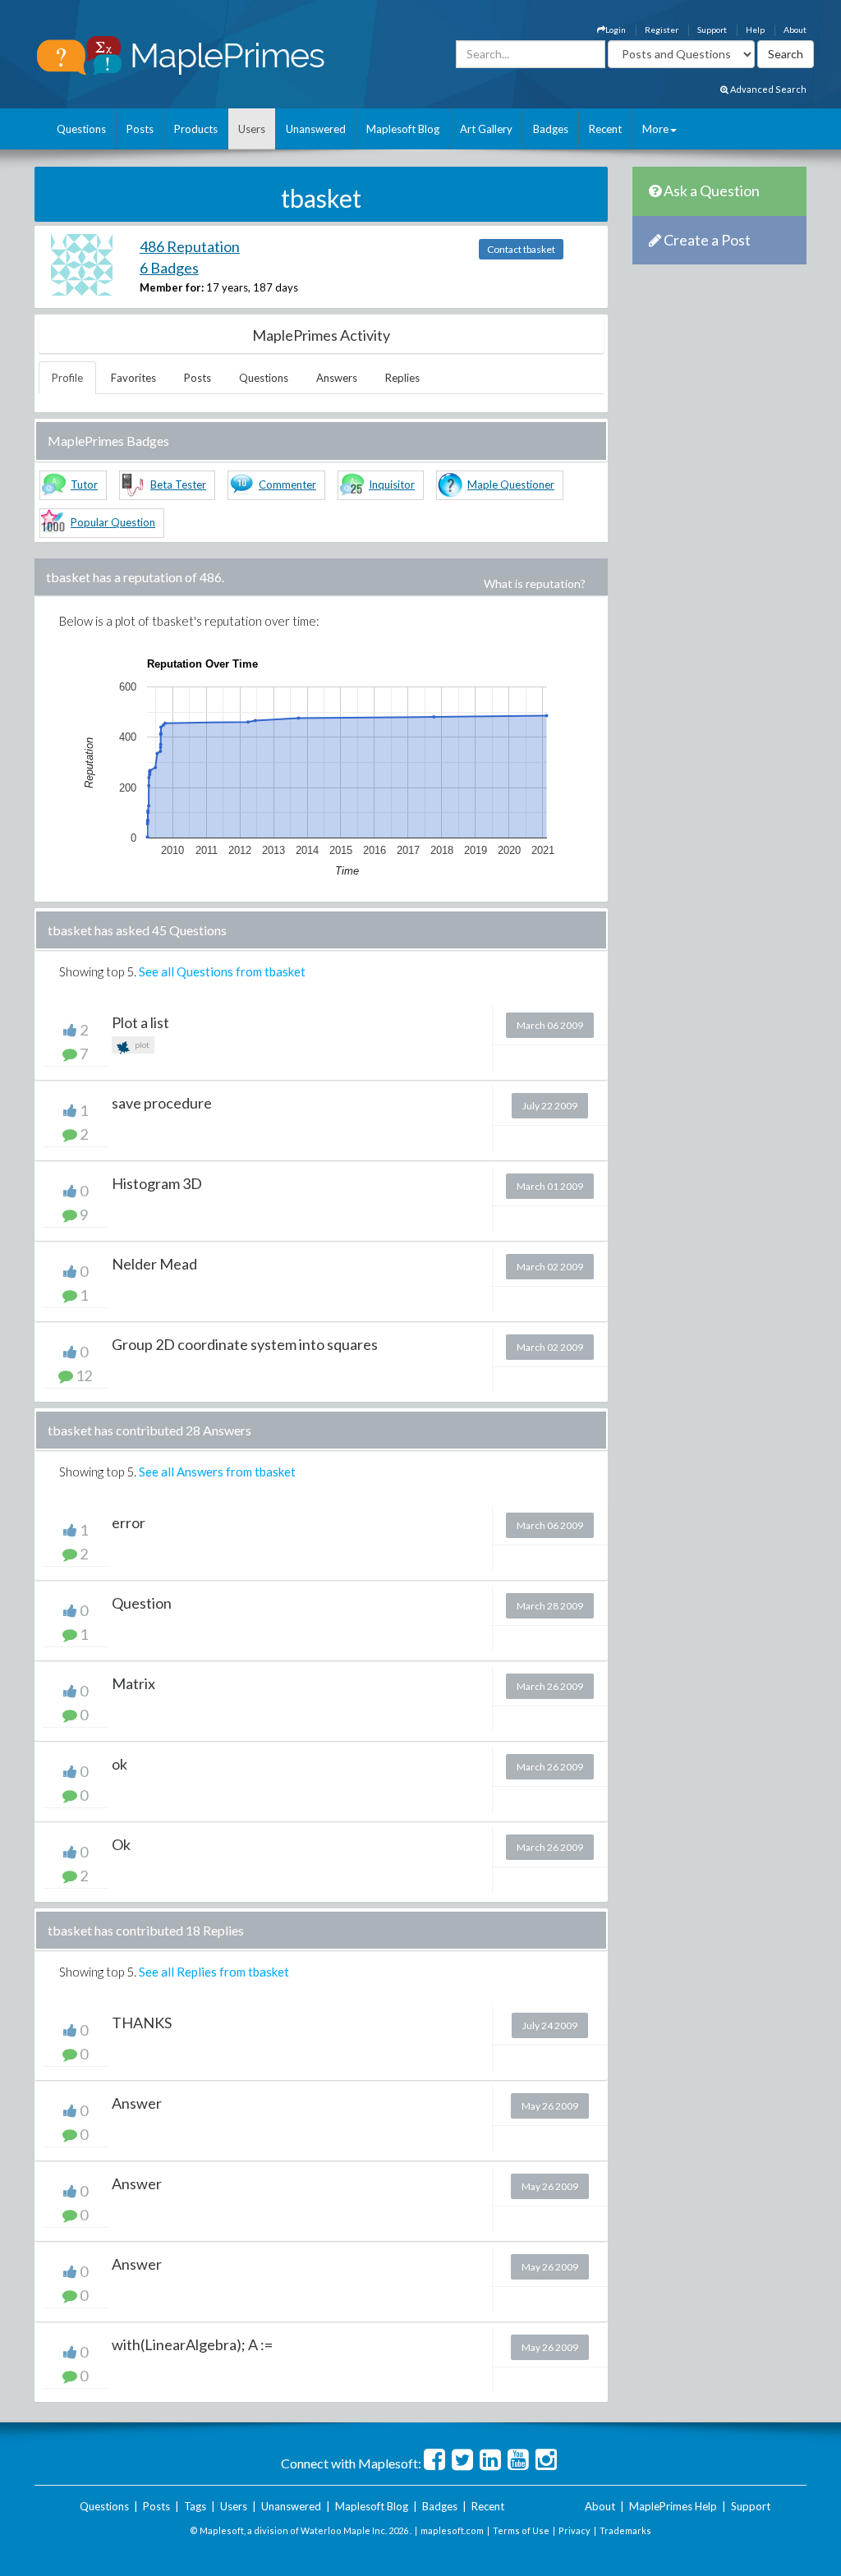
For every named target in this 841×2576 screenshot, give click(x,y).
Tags (195, 2506)
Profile (67, 378)
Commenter (287, 484)
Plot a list (140, 1022)
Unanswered (316, 129)
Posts (140, 129)
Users (252, 129)
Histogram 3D (157, 1183)
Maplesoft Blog (403, 129)
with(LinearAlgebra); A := (192, 2344)
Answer (137, 2103)
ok (119, 1764)
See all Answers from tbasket (217, 1472)
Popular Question (113, 522)
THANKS (142, 2023)
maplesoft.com (452, 2530)
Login (616, 30)
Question (142, 1603)
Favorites (133, 378)
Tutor (84, 484)
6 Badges (169, 268)
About (795, 30)
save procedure (162, 1103)
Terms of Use (521, 2530)
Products (196, 129)
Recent (605, 129)
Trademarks (625, 2530)
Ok (121, 1844)
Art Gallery (486, 129)
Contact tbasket (521, 249)
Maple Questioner (511, 484)
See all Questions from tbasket (222, 971)
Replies (402, 378)
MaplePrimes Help (673, 2506)
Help (755, 30)
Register (662, 30)
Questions (81, 129)
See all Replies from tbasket (214, 1972)
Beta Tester (178, 484)
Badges (551, 129)
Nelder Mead (154, 1264)
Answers (337, 378)
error (129, 1522)
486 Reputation (190, 246)
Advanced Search (767, 89)
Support (712, 30)
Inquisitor (392, 484)
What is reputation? (535, 583)
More (655, 129)
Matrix (133, 1683)
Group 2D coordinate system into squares (245, 1344)
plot (141, 1045)
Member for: (172, 287)
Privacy (574, 2530)
